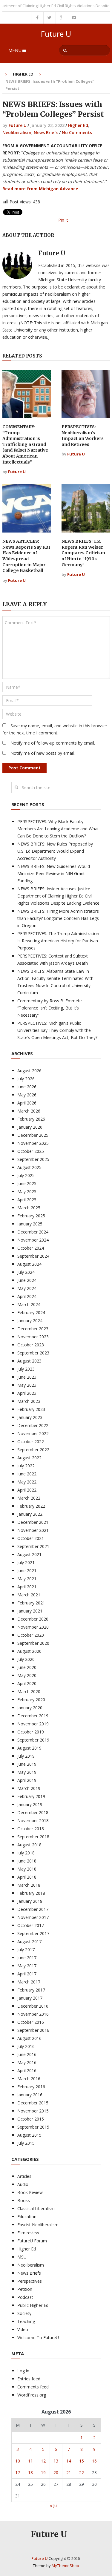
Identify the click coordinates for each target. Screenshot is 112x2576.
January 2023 (30, 1417)
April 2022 (27, 1490)
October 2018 (31, 1829)
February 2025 (31, 1216)
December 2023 (33, 1329)
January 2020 (30, 1708)
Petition (25, 2289)
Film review (28, 2233)
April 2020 (27, 1683)
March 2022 (29, 1498)
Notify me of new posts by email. (43, 753)
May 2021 (27, 1579)
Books (24, 2200)
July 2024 (26, 1272)
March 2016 (29, 2079)
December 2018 (33, 1812)
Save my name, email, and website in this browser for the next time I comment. (55, 729)
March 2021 (29, 1595)
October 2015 (31, 2119)
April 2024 (27, 1296)
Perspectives (30, 2281)
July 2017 (26, 1950)
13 (56, 2461)
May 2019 (27, 1772)
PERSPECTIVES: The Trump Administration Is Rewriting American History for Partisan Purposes (58, 941)
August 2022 (29, 1458)
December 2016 (33, 2006)
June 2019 (27, 1764)
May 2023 (27, 1385)
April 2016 (27, 2071)
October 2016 (31, 2022)
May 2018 (27, 1869)
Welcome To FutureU (38, 2338)
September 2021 (33, 1546)
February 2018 (31, 1893)
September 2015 (33, 2127)
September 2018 (33, 1837)
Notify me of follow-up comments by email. (53, 743)
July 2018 (26, 1853)
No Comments (77, 132)
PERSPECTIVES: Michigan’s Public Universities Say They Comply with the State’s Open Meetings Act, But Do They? (57, 1030)
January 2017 (30, 1998)
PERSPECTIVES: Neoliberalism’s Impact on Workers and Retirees (83, 436)
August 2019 (29, 1748)
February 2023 (31, 1409)
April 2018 (27, 1877)
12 (43, 2461)
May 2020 (27, 1675)
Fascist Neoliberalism (38, 2225)
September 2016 (33, 2030)
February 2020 (31, 1700)
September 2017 (33, 1933)
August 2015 (29, 2135)
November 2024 (33, 1240)
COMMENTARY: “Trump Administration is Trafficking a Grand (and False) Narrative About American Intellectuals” (25, 444)
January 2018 (30, 1901)
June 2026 (27, 1087)
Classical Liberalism (36, 2208)
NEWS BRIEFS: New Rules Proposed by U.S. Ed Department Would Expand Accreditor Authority (55, 851)
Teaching (26, 2321)
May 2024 (27, 1288)
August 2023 (29, 1361)
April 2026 (27, 1103)
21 (69, 2473)
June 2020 (27, 1667)
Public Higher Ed (33, 2305)
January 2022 (30, 1514)
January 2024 (30, 1321)
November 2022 (33, 1433)
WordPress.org (32, 2395)
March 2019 (29, 1788)
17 (18, 2473)
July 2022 (26, 1466)
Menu (15, 50)
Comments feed (33, 2387)
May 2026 (27, 1095)
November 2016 (33, 2014)
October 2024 (31, 1248)
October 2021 (31, 1538)
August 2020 (29, 1651)
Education (27, 2217)
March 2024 (29, 1304)
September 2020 (33, 1643)
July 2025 (26, 1175)
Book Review (30, 2192)
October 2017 (31, 1925)
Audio (23, 2184)
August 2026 (29, 1071)
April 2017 (27, 1974)
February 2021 (31, 1603)
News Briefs (46, 132)
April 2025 (27, 1200)
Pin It (63, 220)
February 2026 (31, 1119)
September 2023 (33, 1353)
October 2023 (31, 1345)
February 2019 (31, 1796)
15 (82, 2461)
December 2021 (33, 1522)
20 (56, 2473)
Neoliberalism (17, 132)
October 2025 (31, 1151)
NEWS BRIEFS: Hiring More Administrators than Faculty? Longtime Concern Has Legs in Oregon (58, 918)
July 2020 (26, 1659)
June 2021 (27, 1571)
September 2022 (33, 1450)
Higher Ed (23, 74)
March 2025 (29, 1208)
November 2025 (33, 1143)
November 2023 (33, 1337)
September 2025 (33, 1159)
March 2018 (29, 1885)
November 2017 (33, 1917)
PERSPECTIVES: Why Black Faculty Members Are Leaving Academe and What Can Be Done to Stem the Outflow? (58, 829)
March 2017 (29, 1982)
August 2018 (29, 1845)
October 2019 (31, 1732)
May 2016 (27, 2062)
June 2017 (27, 1958)
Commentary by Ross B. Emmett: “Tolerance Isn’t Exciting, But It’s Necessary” (50, 1008)
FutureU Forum (32, 2241)
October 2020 (31, 1635)
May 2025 (27, 1192)
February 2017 (31, 1990)
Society (24, 2313)
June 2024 (27, 1280)
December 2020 (33, 1619)
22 (82, 2473)
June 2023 (27, 1377)
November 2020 (33, 1627)
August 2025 (29, 1167)
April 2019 (27, 1780)
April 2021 (27, 1587)
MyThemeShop (65, 2566)
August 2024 (29, 1264)
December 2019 (33, 1716)
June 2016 (27, 2054)
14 (69, 2461)
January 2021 (30, 1611)
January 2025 (30, 1224)
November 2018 (33, 1821)
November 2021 (33, 1530)
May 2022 (27, 1482)
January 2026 (30, 1127)
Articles (24, 2176)
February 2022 (31, 1506)
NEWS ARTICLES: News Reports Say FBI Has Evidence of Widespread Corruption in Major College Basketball (26, 556)
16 (94, 2461)
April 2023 (27, 1393)
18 (30, 2473)
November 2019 (33, 1724)
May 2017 (27, 1966)
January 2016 (30, 2095)
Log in (23, 2371)
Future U (56, 34)
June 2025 (27, 1183)
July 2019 (26, 1756)
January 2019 (30, 1804)
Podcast (25, 2297)
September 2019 (33, 1740)
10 (18, 2461)
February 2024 (31, 1312)
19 (43, 2473)
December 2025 (33, 1135)
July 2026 (26, 1079)
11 (30, 2461)
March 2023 (29, 1401)
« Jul (54, 2505)
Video (23, 2329)
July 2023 (26, 1369)
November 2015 (33, 2111)
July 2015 (26, 2143)
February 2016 (31, 2087)
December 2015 (33, 2103)
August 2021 (29, 1554)
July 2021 (26, 1562)
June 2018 (27, 1861)
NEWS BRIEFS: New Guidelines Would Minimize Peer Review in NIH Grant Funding (54, 873)
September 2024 (33, 1256)
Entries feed (29, 2379)
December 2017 (33, 1909)
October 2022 (31, 1442)
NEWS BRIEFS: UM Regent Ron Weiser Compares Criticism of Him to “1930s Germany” (83, 553)
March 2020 (29, 1691)
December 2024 (33, 1232)
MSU (22, 2257)
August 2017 (29, 1941)
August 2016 (29, 2038)
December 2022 (33, 1425)
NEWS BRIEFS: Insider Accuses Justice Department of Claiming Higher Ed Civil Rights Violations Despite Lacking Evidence (58, 896)
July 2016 (26, 2046)
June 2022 (27, 1474)
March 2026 (29, 1111)
